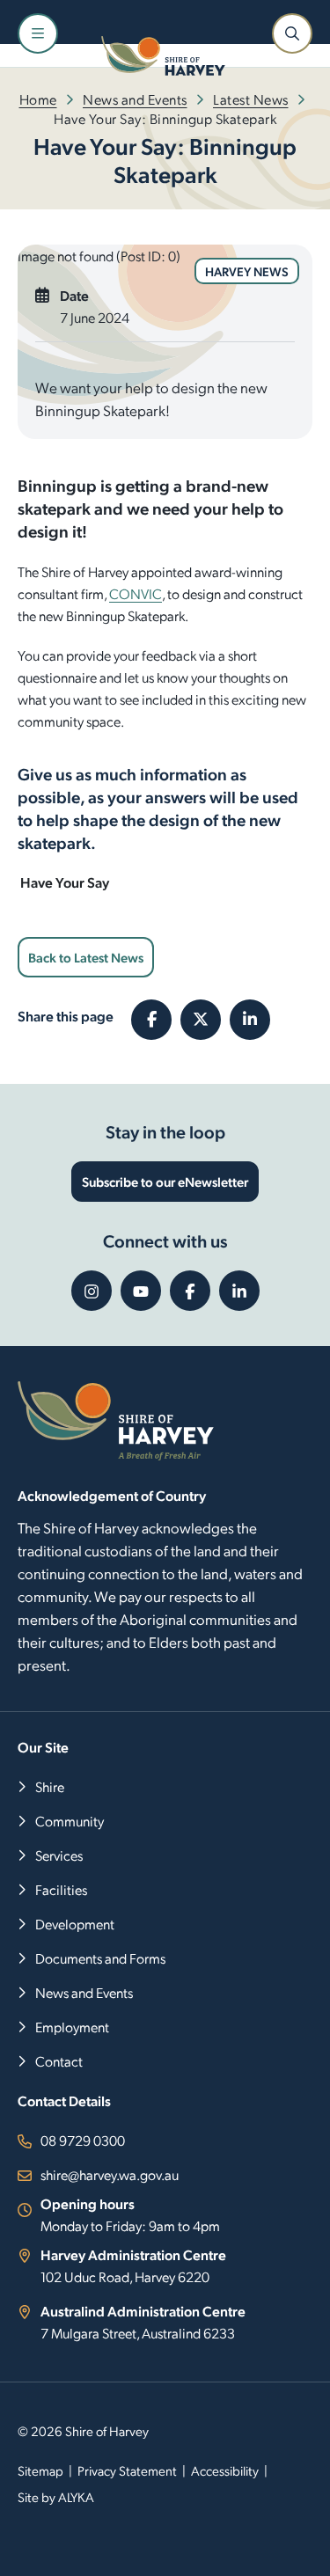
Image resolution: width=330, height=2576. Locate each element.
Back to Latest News (86, 957)
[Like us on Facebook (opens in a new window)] (190, 1291)
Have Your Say (63, 882)
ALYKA (76, 2497)
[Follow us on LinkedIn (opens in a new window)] (239, 1291)
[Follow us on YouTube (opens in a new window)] (141, 1291)
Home (38, 99)
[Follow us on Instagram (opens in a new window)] (92, 1291)
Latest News (251, 99)
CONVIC (136, 593)
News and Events (135, 99)
